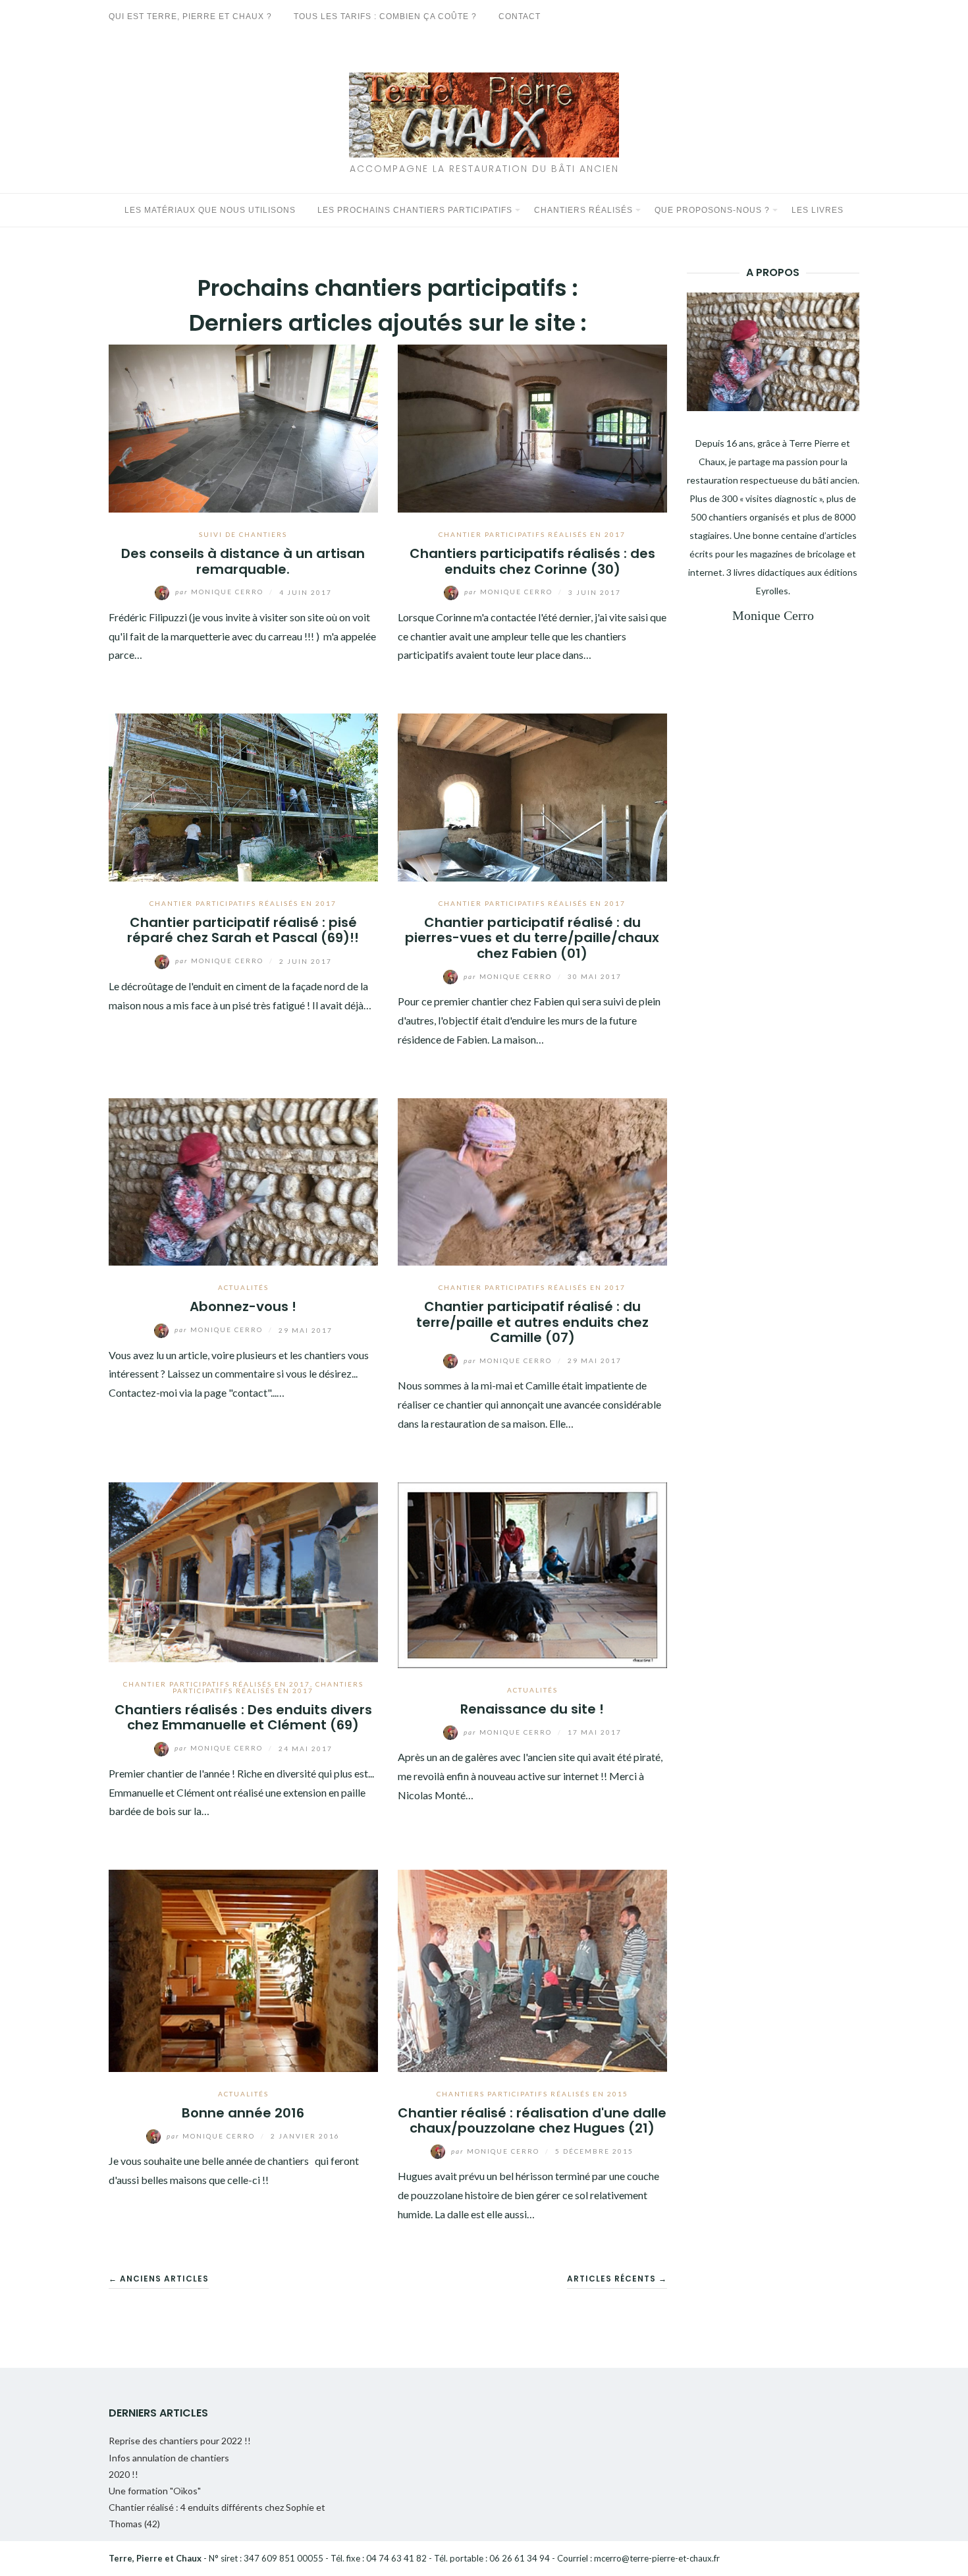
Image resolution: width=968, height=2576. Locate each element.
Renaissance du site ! (532, 1709)
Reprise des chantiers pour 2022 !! (180, 2441)
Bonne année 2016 (243, 2113)
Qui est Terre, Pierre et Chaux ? (190, 16)
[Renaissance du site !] (532, 1574)
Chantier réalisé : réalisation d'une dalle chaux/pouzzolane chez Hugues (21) (532, 2120)
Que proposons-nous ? (712, 210)
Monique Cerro (221, 592)
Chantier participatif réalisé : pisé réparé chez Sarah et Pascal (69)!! (243, 930)
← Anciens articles (159, 2279)
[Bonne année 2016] (243, 1969)
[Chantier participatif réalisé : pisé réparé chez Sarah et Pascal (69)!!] (243, 796)
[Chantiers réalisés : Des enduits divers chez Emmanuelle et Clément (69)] (243, 1570)
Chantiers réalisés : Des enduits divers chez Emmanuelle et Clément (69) (243, 1717)
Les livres (818, 210)
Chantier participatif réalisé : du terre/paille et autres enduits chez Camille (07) (532, 1322)
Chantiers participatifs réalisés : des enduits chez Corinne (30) (532, 561)
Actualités (243, 1287)
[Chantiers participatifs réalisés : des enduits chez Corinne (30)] (532, 427)
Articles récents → (617, 2279)
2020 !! (123, 2474)
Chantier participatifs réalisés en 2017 (532, 534)
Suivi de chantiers (243, 534)
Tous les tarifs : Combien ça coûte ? (385, 16)
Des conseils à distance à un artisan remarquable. (243, 561)
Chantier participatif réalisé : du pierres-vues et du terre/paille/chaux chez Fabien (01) (532, 938)
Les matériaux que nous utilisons (210, 210)
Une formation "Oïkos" (155, 2491)
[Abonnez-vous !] (243, 1180)
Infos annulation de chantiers (169, 2458)
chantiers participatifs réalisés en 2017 (268, 1687)
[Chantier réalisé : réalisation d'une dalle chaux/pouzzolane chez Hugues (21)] (532, 1969)
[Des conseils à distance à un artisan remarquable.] (243, 427)
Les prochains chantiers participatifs (415, 210)
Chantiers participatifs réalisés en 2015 (532, 2094)
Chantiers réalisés (583, 210)
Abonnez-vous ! (243, 1306)
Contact (520, 16)
